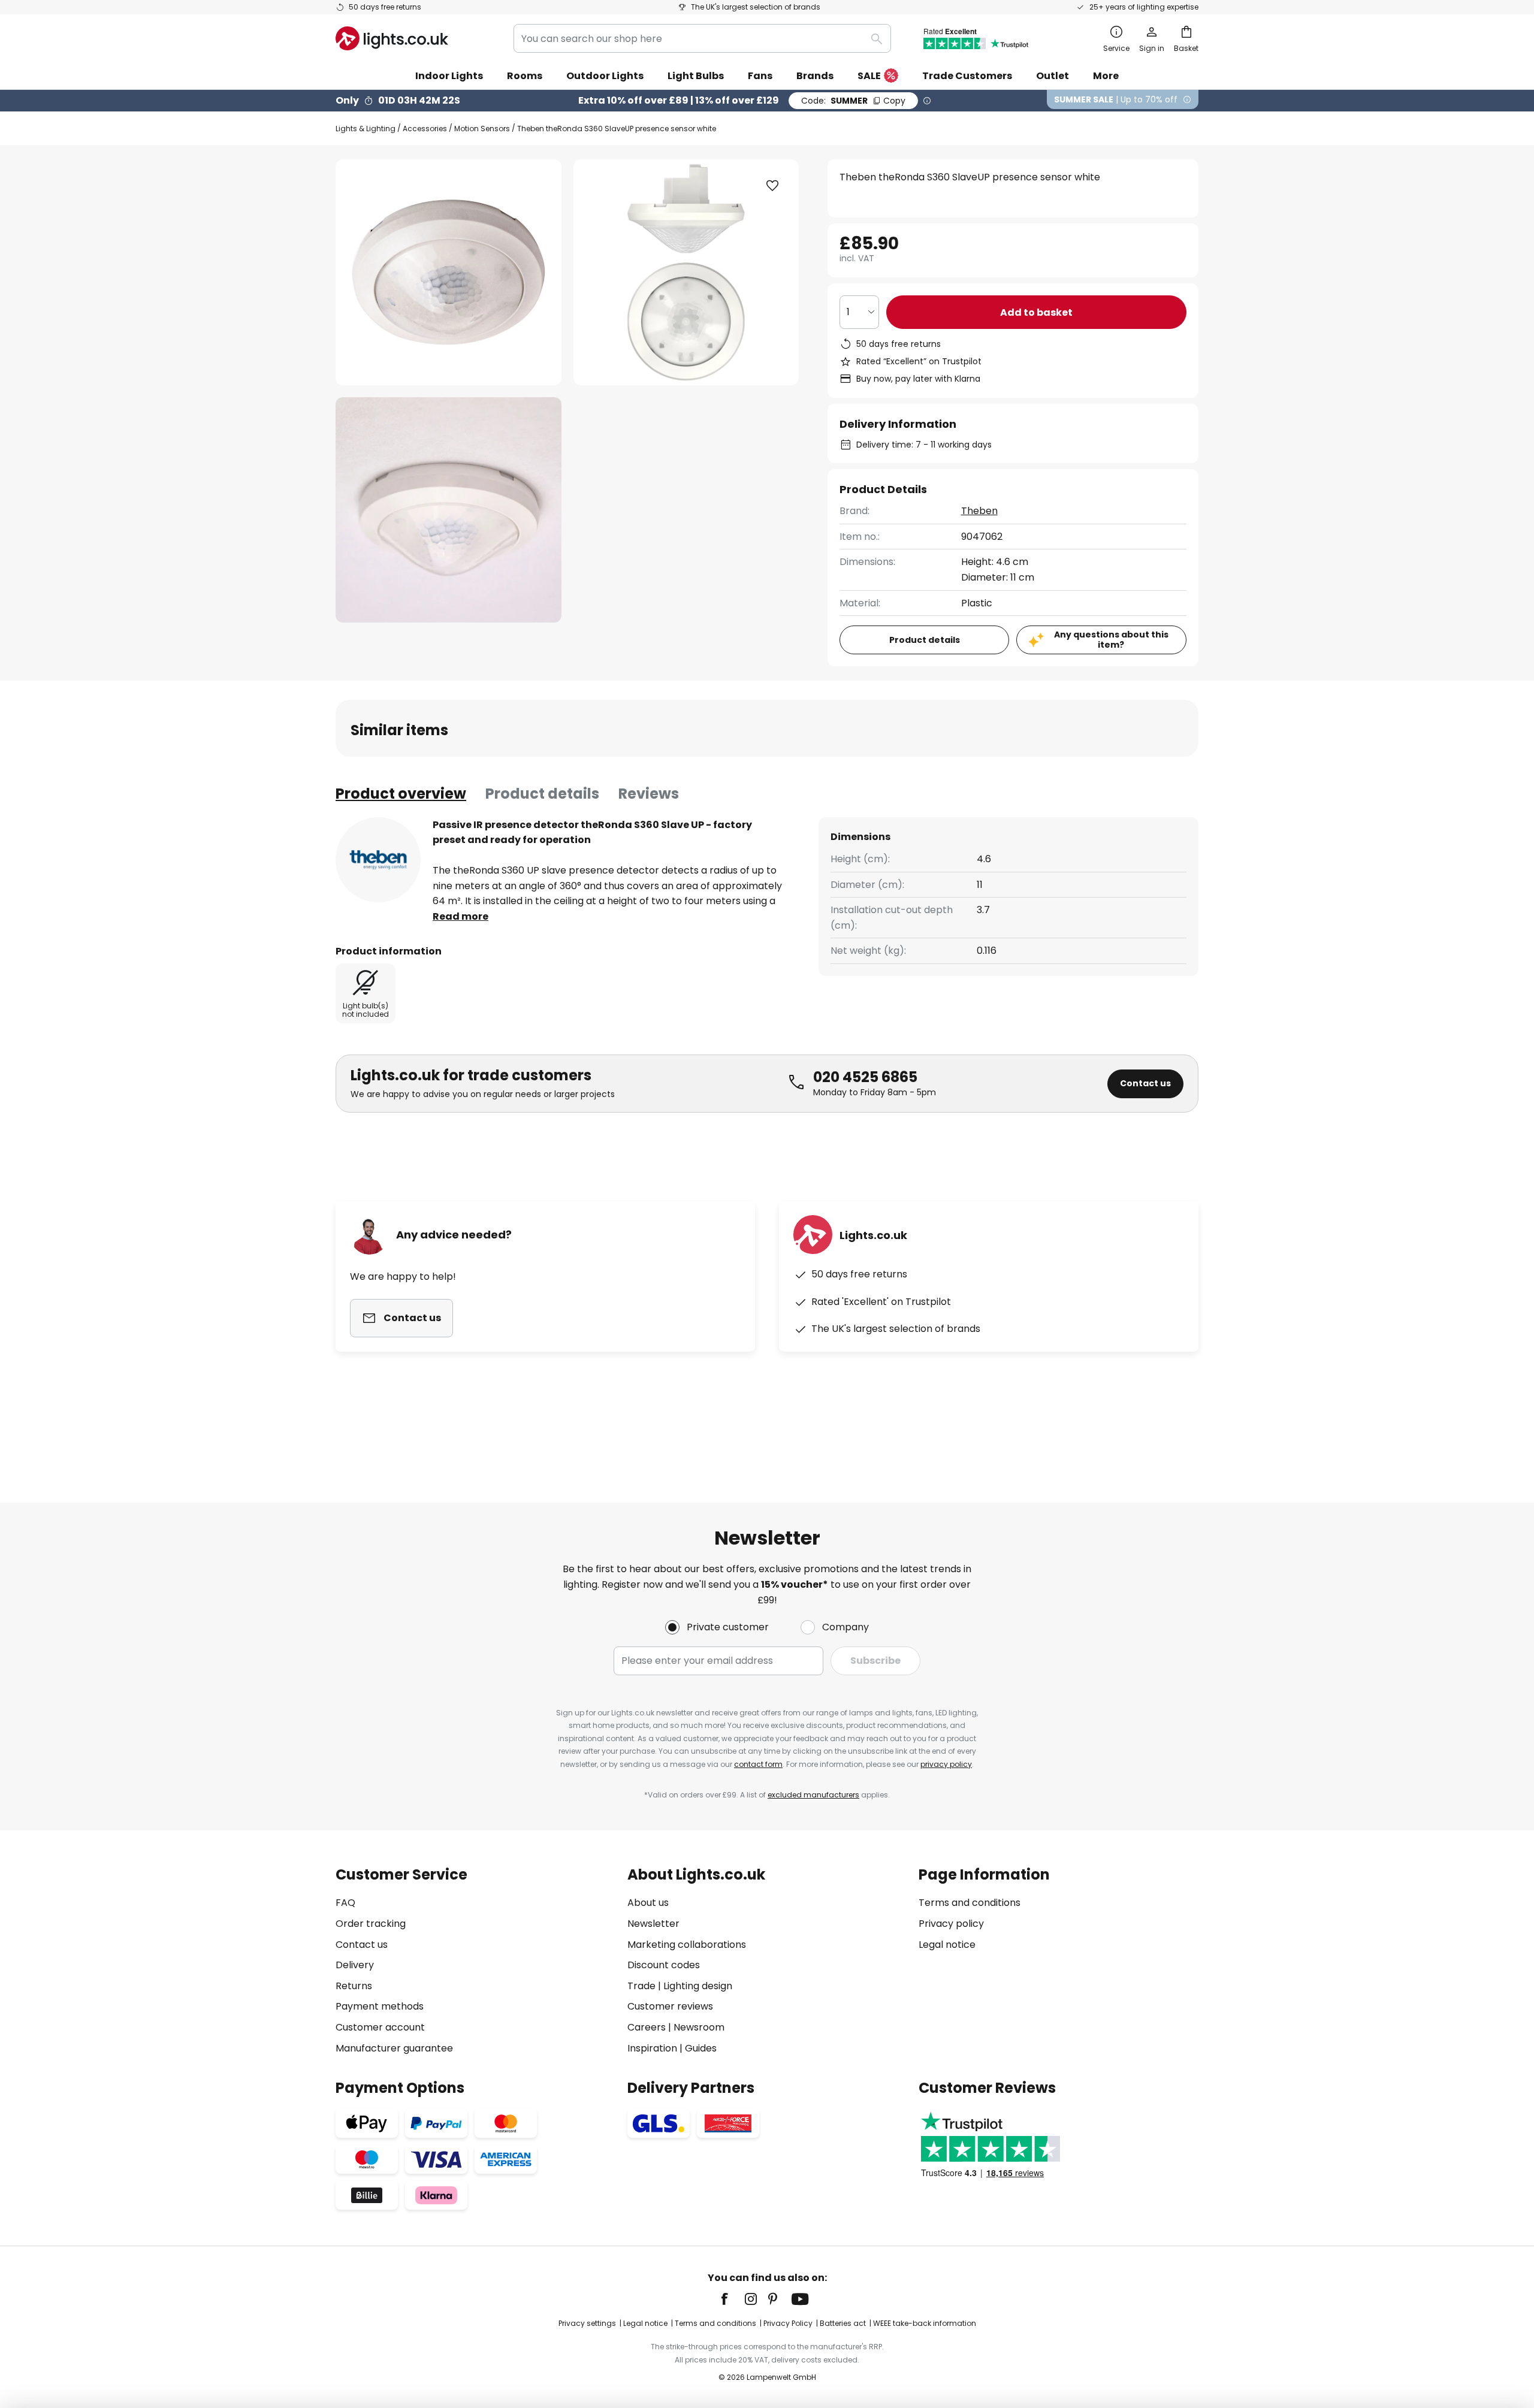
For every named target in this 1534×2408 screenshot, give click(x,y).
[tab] (401, 794)
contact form (758, 1764)
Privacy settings (587, 2323)
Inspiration (652, 2048)
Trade (641, 1986)
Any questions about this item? (1111, 640)
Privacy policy (951, 1924)
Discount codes (664, 1965)
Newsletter (653, 1924)
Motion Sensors (482, 129)
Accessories (425, 129)
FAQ (345, 1903)
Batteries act (843, 2323)
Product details (542, 794)
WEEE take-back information (925, 2323)
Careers (647, 2027)
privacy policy (946, 1764)
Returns (354, 1986)
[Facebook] (732, 2299)
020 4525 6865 (865, 1077)
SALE (869, 76)
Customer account (380, 2027)
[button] (449, 510)
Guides (701, 2048)
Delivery (355, 1965)
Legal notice (947, 1945)
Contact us (1145, 1083)
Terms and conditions (970, 1903)
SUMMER (853, 101)
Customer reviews (670, 2006)
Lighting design (698, 1986)
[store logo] (392, 38)
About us (648, 1903)
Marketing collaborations (687, 1945)
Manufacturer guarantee (394, 2048)
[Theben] (378, 860)
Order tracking (371, 1924)
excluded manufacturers (813, 1795)
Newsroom (699, 2027)
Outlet (1053, 76)
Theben (979, 511)
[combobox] (702, 38)
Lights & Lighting (366, 129)
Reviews (649, 794)
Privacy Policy (788, 2323)
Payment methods (380, 2006)
